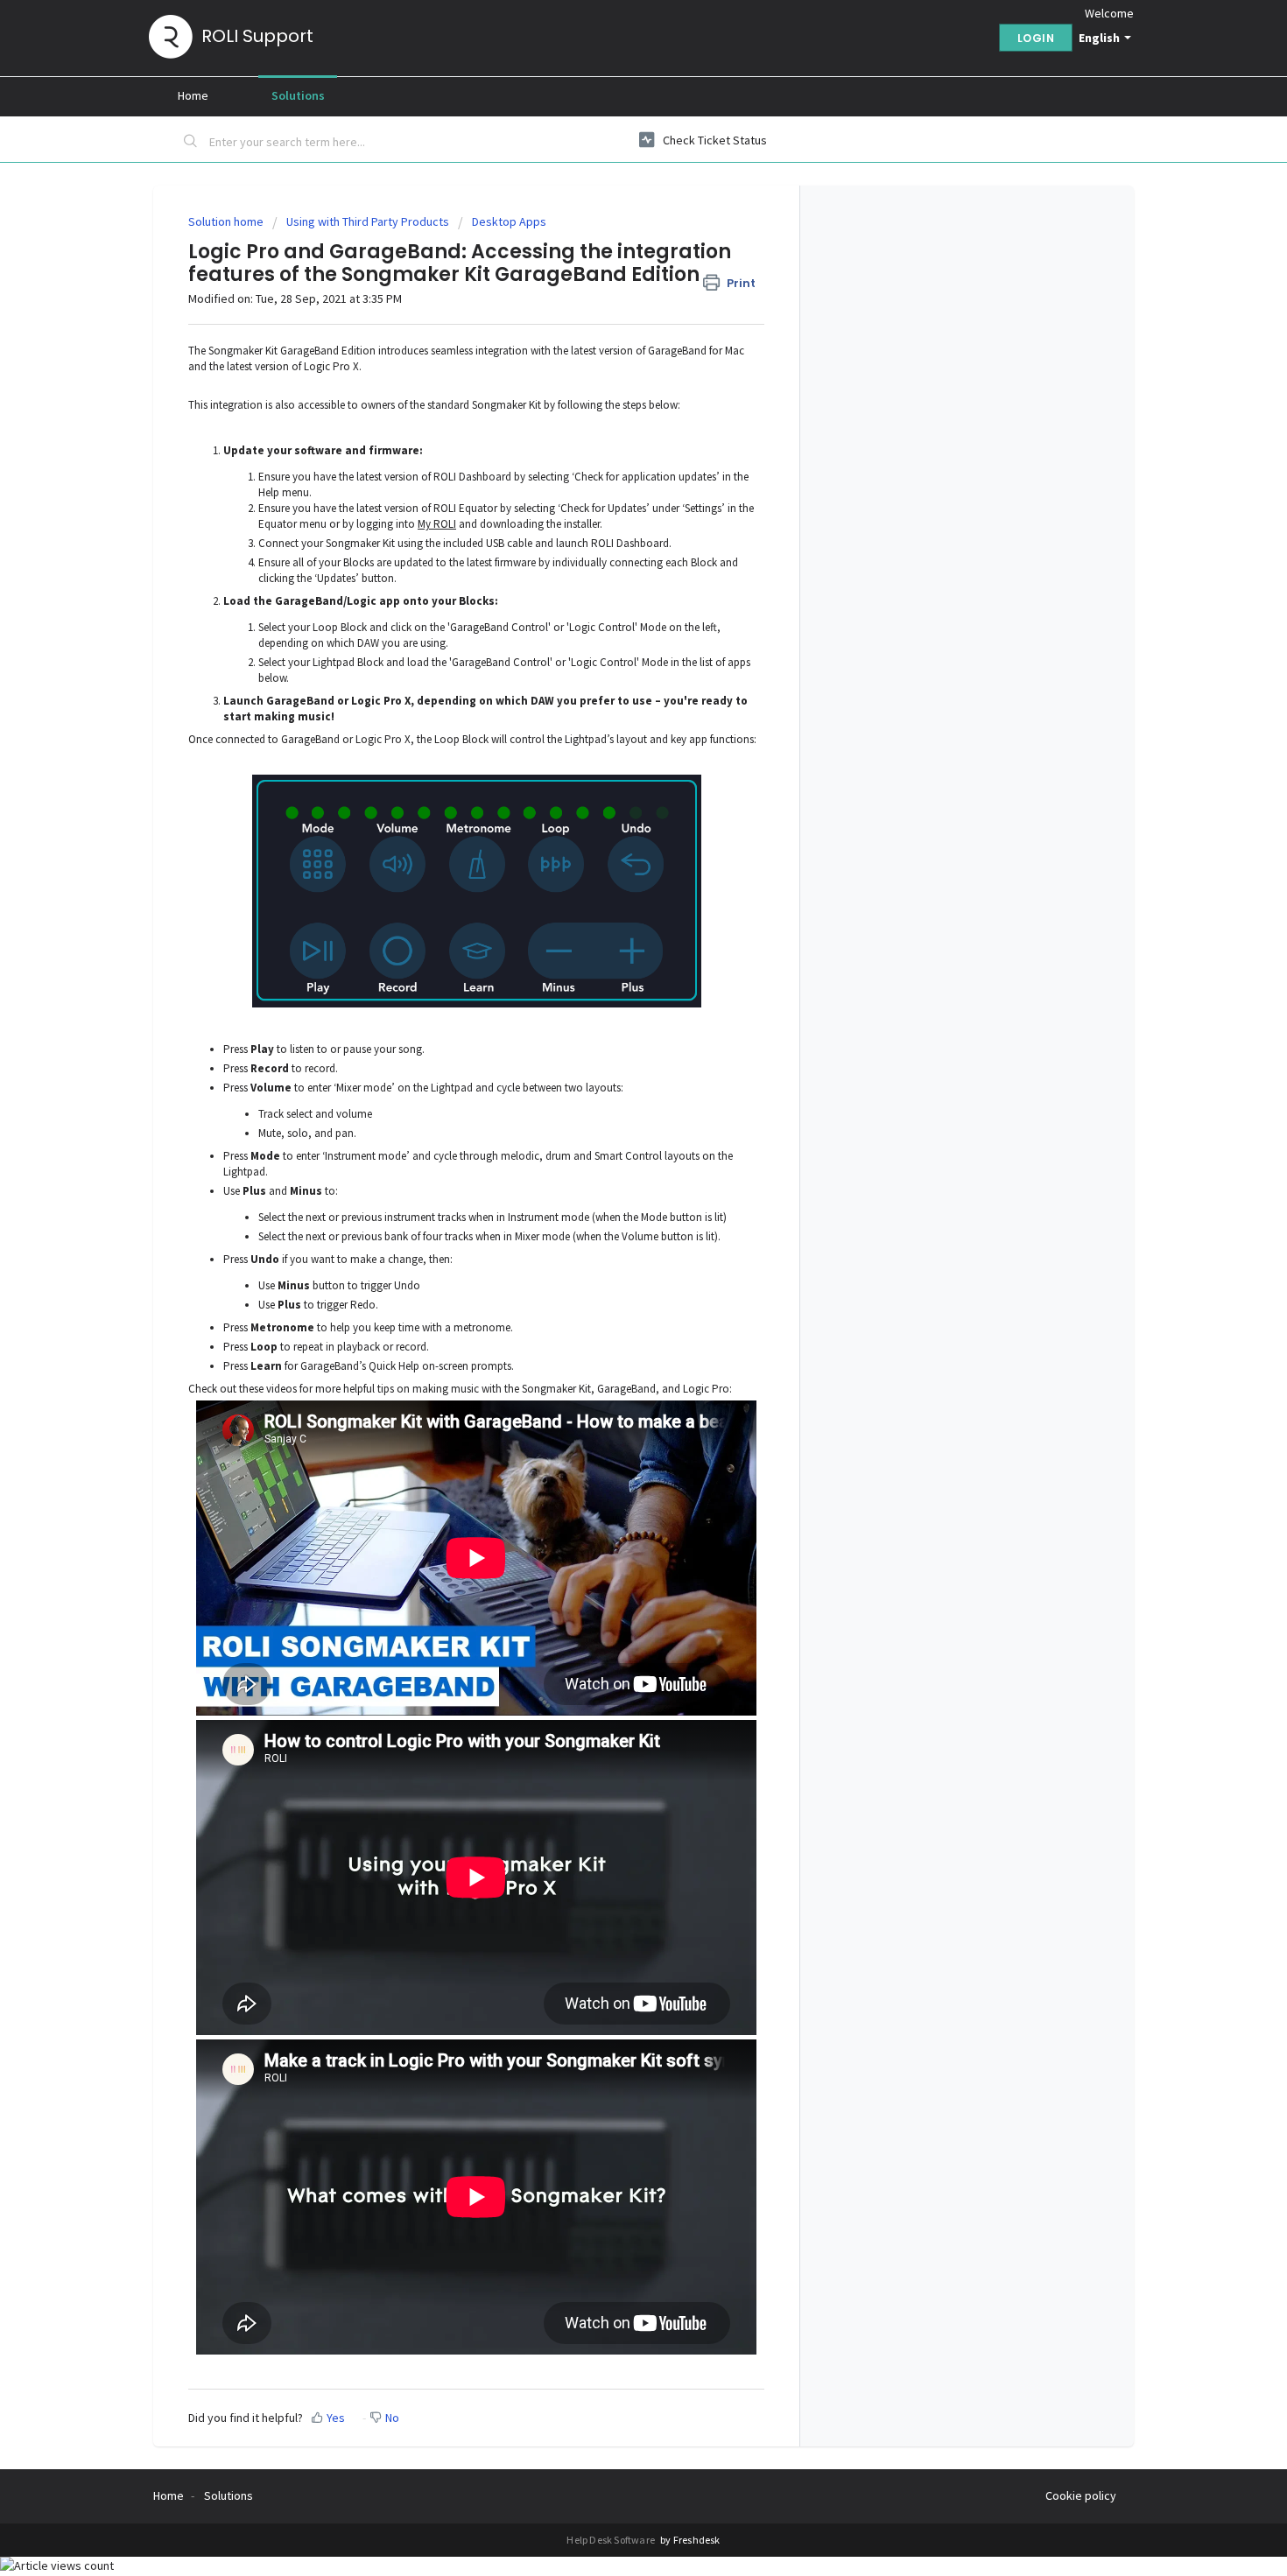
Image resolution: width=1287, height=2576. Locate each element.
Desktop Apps (509, 221)
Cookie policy (1081, 2495)
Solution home (227, 221)
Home (193, 95)
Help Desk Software (612, 2540)
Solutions (298, 95)
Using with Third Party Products (368, 221)
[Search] (191, 143)
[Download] (611, 1090)
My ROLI (437, 524)
